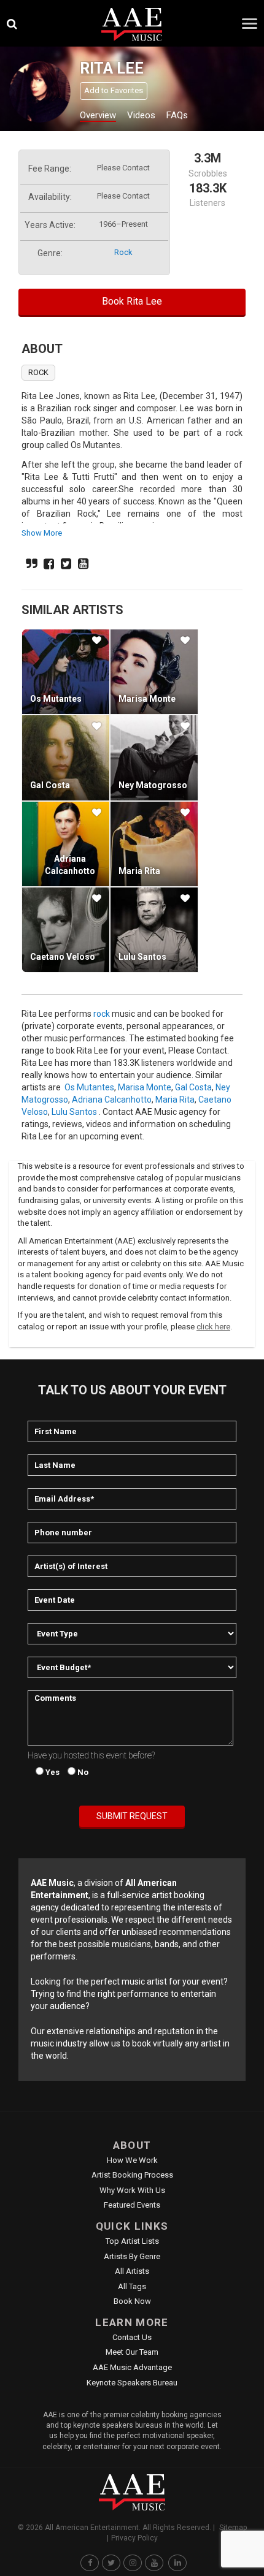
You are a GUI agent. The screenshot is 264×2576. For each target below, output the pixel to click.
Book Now (132, 2301)
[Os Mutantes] (66, 672)
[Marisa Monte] (154, 672)
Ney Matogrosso (153, 785)
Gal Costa (50, 785)
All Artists (132, 2271)
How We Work (132, 2160)
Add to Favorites (114, 90)
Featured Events (132, 2205)
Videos (141, 115)
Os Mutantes (56, 699)
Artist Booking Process (132, 2175)
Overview (98, 115)
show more (42, 533)
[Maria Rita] (154, 844)
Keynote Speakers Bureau (132, 2383)
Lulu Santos (142, 957)
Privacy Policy (134, 2538)
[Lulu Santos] (154, 930)
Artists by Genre (132, 2256)
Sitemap (233, 2528)
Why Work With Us (132, 2190)
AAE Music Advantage (132, 2367)
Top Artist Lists (132, 2241)
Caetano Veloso (63, 957)
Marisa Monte (147, 699)
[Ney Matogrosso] (154, 758)
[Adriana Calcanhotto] (66, 844)
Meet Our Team (132, 2352)
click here (213, 1327)
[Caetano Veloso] (66, 930)
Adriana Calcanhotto (112, 1100)
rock (123, 252)
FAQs (177, 115)
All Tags (132, 2286)
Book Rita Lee (132, 301)
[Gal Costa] (66, 758)
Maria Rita (139, 871)
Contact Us (132, 2337)
